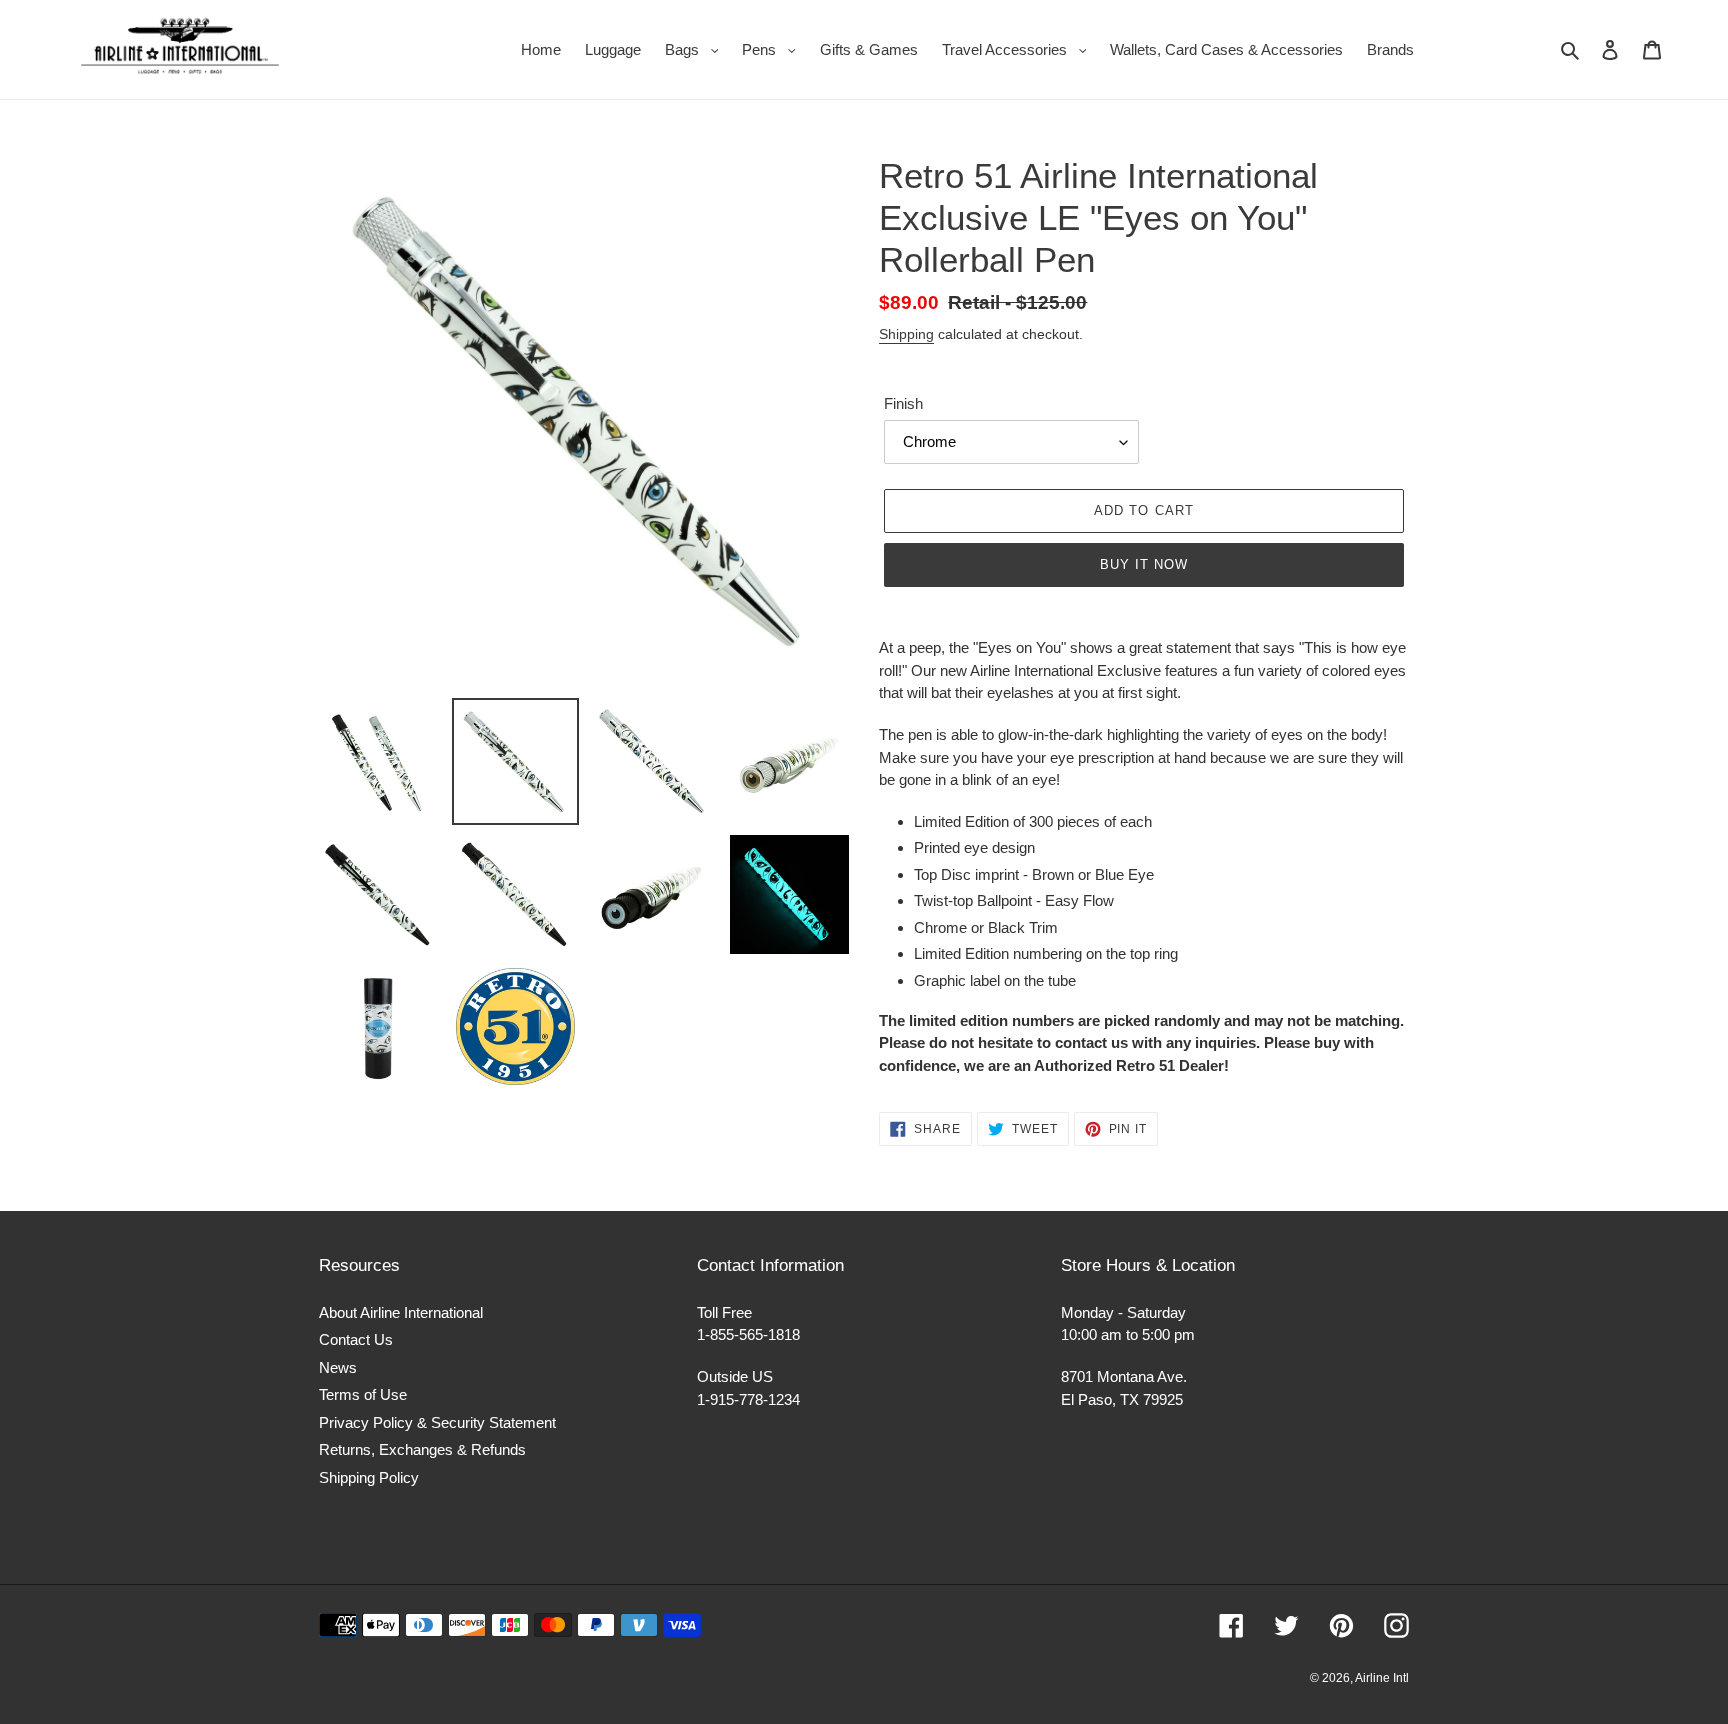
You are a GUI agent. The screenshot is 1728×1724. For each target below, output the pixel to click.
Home (541, 49)
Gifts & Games (869, 49)
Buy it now (1144, 564)
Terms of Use (363, 1394)
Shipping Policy (369, 1477)
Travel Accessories (1019, 49)
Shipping (906, 334)
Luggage (613, 49)
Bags (697, 49)
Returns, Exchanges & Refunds (422, 1449)
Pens (774, 49)
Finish (903, 403)
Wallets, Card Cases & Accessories (1226, 49)
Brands (1390, 49)
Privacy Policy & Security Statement (437, 1422)
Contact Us (356, 1339)
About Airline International (401, 1312)
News (338, 1367)
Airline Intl (1382, 1678)
